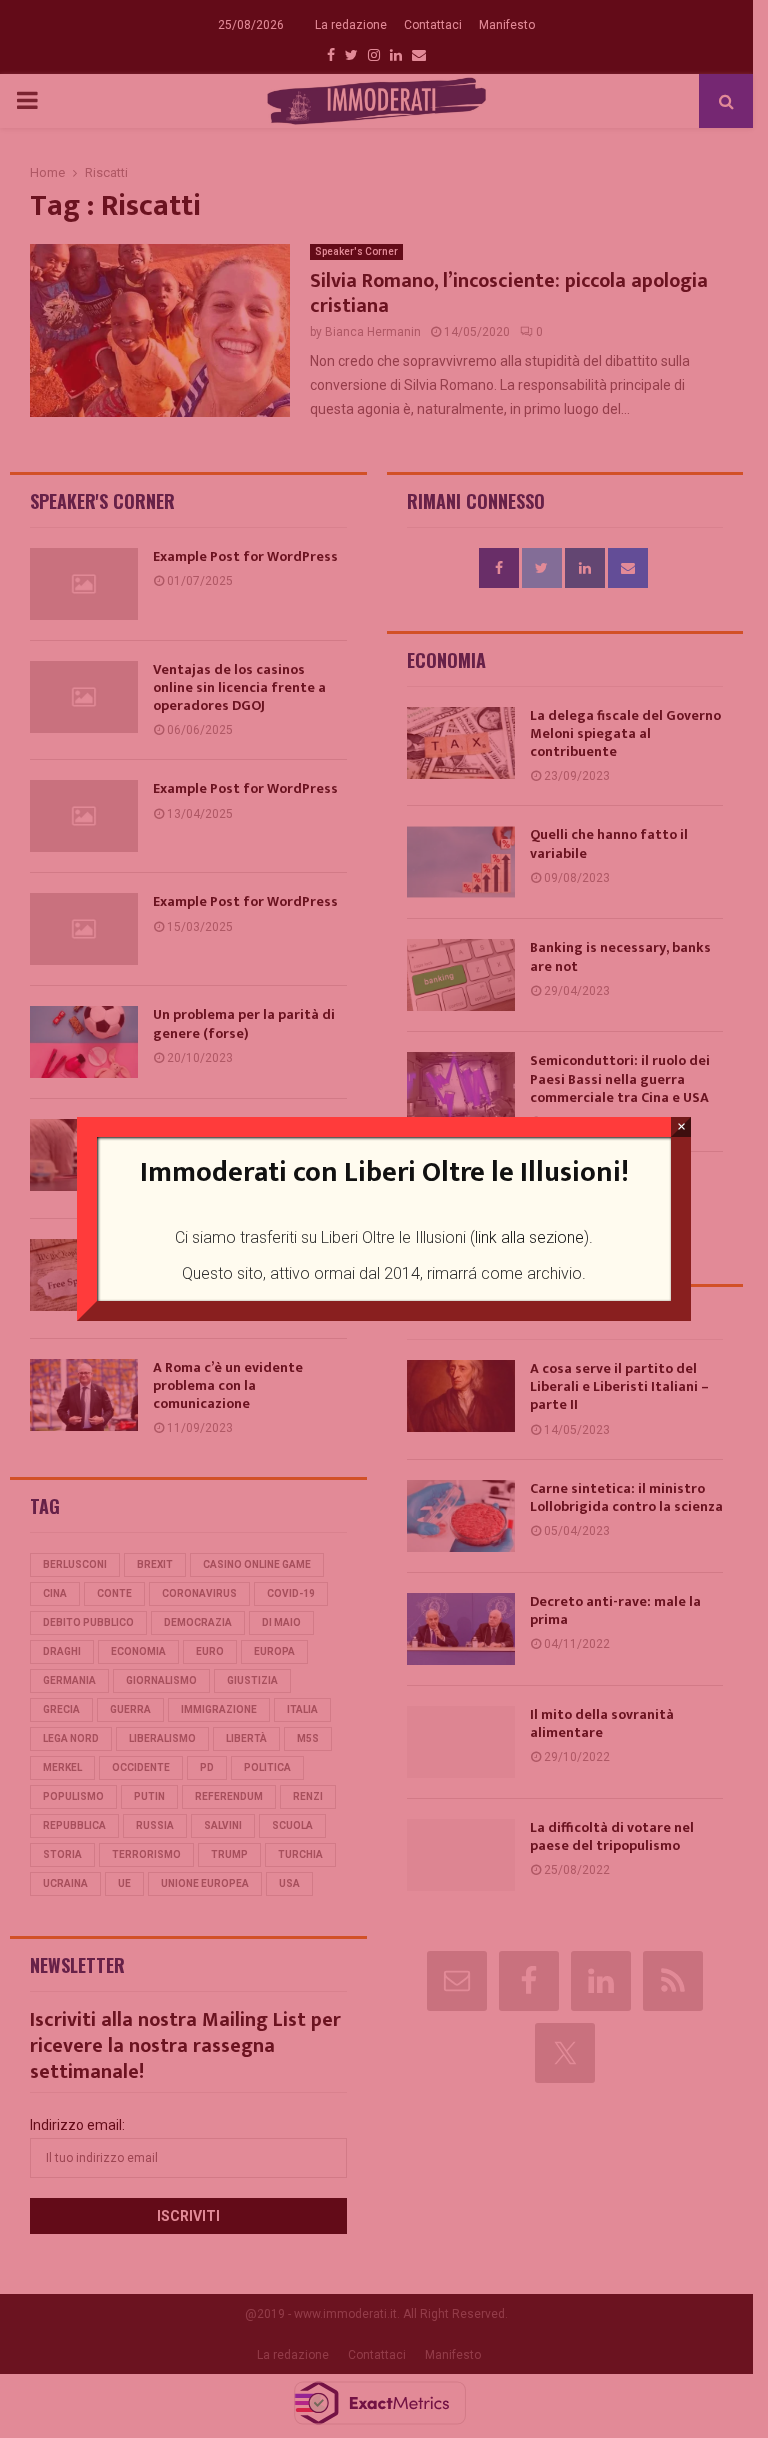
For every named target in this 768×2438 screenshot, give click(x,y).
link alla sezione (529, 1237)
